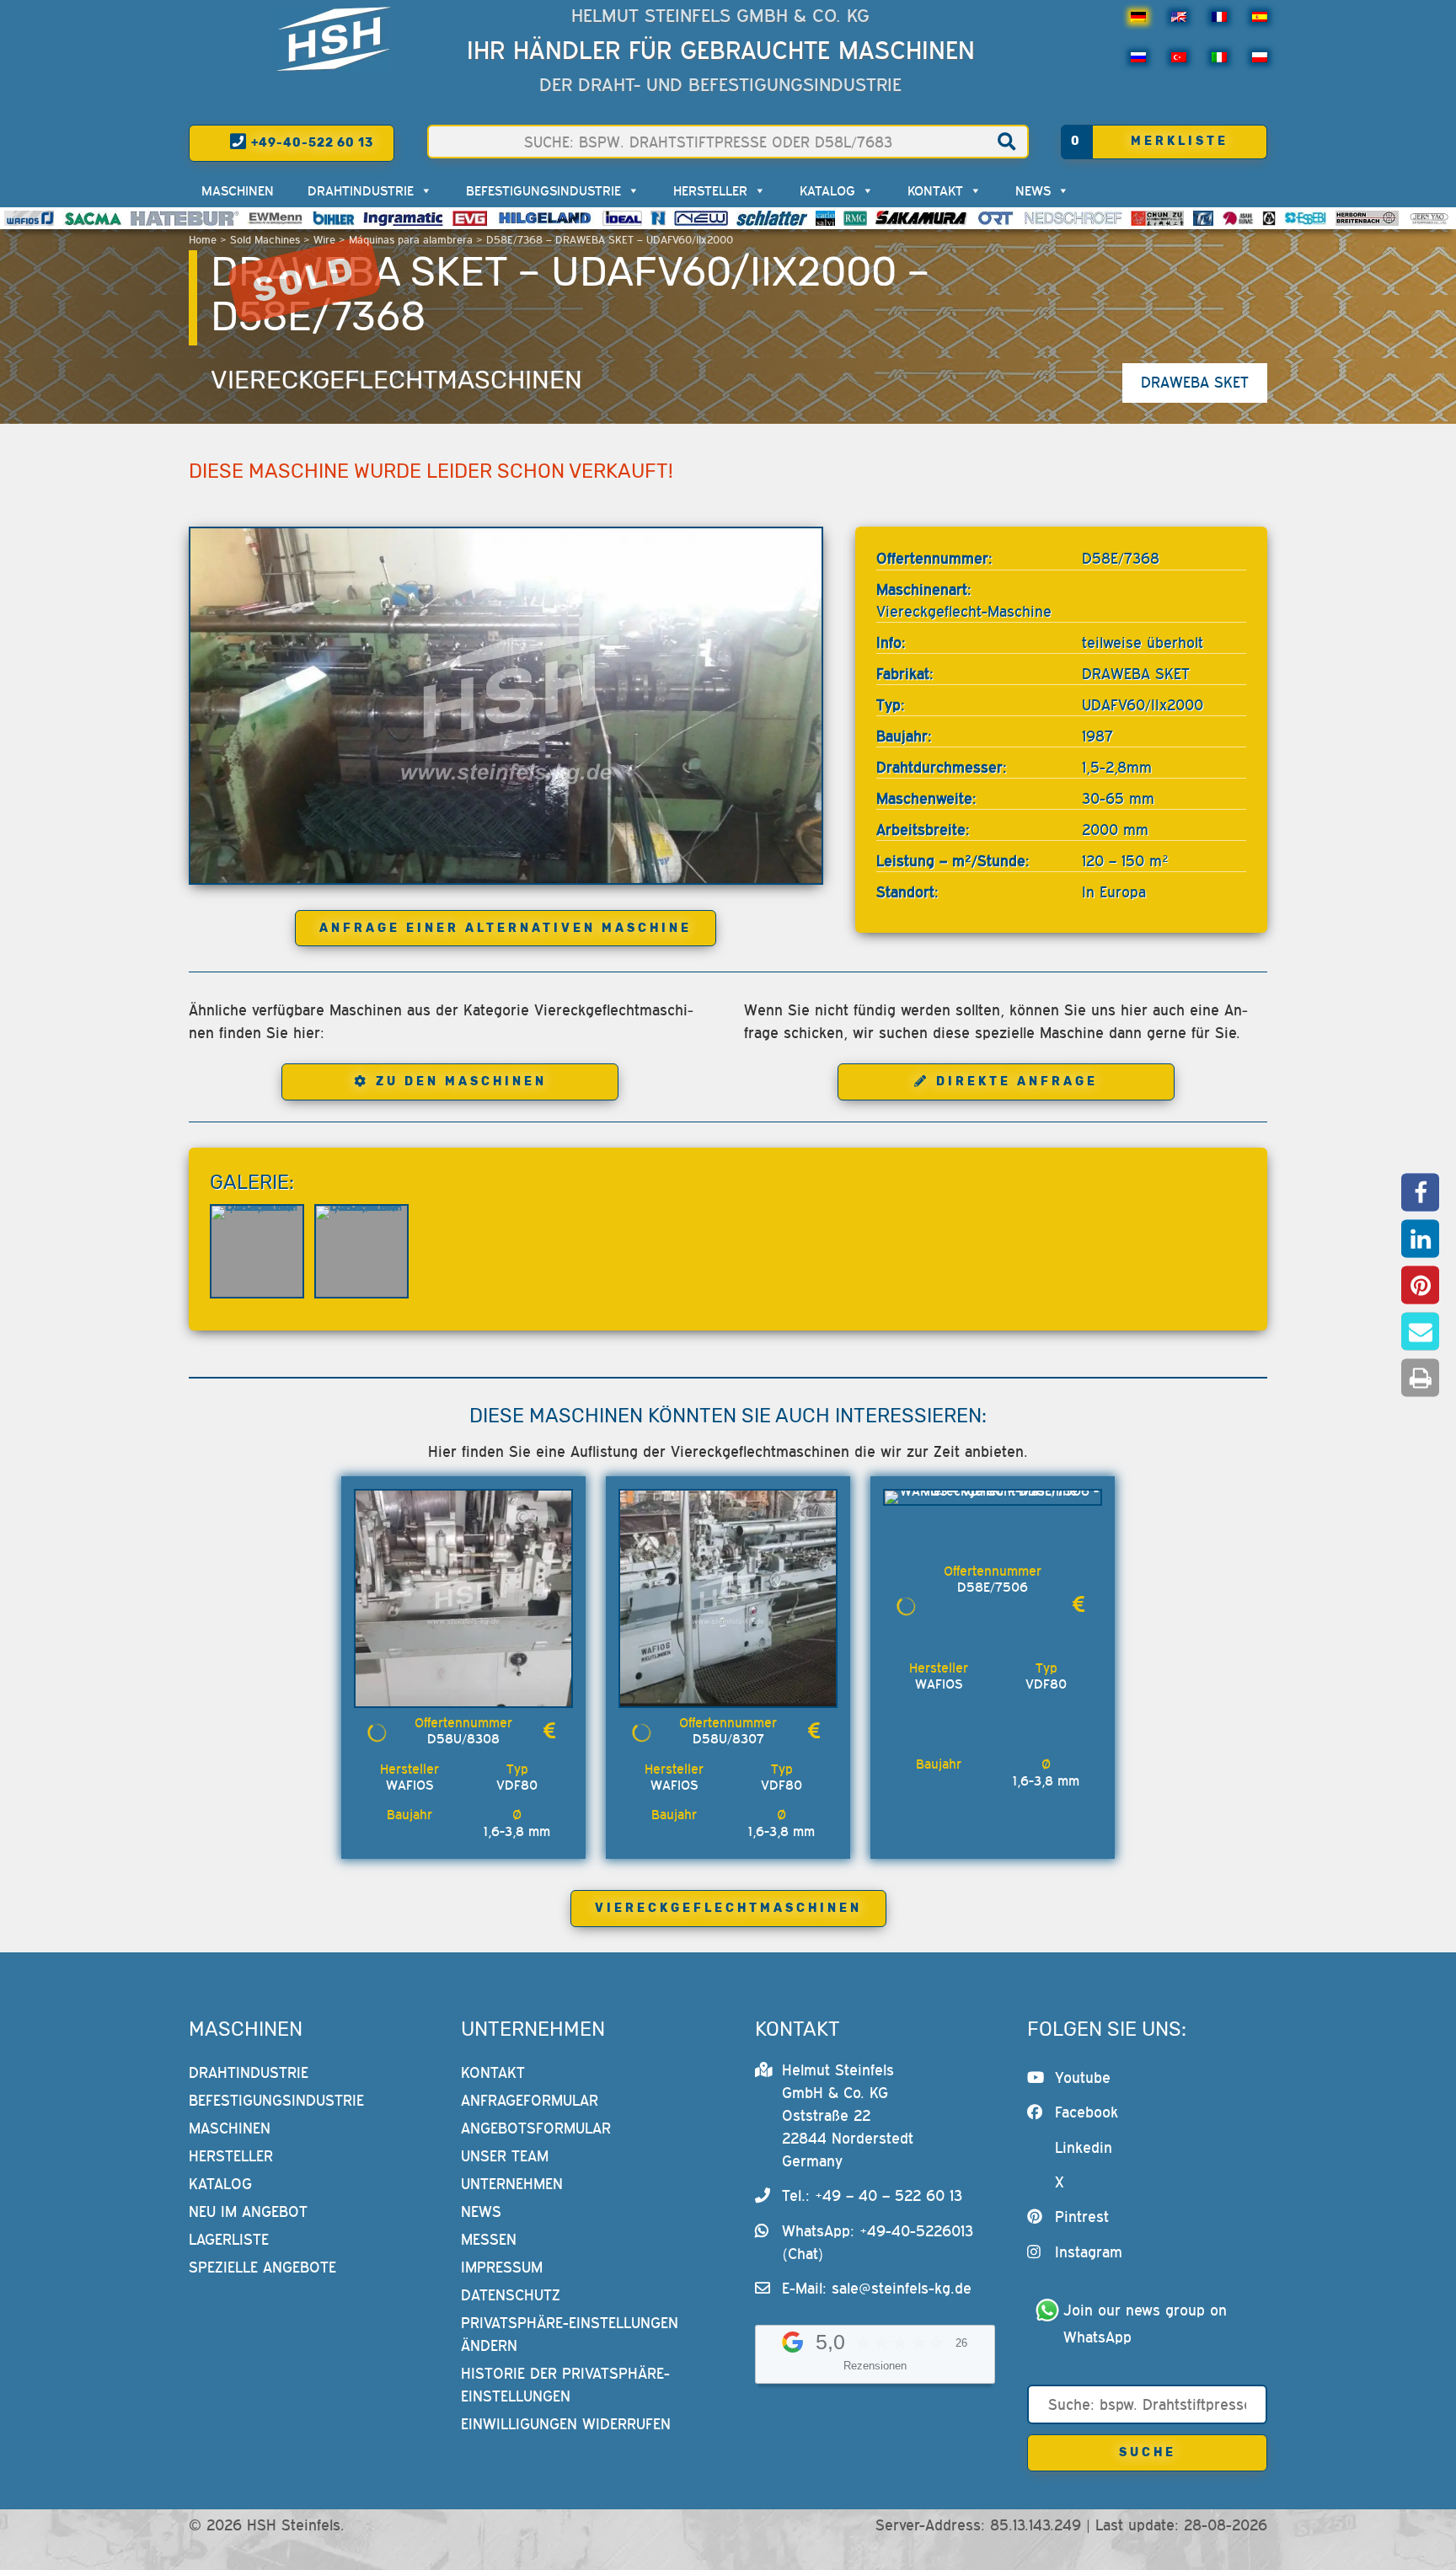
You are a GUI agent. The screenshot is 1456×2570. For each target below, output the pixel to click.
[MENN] (276, 218)
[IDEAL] (622, 218)
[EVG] (469, 218)
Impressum (502, 2267)
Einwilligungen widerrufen (566, 2424)
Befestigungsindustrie (543, 190)
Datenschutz (511, 2295)
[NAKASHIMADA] (701, 218)
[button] (1420, 1193)
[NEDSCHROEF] (1073, 218)
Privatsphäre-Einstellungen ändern (570, 2334)
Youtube (1083, 2077)
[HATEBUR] (185, 218)
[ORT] (996, 218)
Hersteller (710, 190)
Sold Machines (265, 240)
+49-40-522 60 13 (310, 143)
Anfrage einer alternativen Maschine (506, 928)
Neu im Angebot (248, 2211)
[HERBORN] (1367, 218)
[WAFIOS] (29, 218)
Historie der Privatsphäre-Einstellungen (565, 2385)
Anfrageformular (530, 2100)
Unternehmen (512, 2184)
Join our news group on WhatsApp (1148, 2324)
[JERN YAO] (1429, 218)
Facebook (1087, 2112)
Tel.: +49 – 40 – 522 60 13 (872, 2195)
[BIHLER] (334, 218)
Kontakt (935, 190)
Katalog (827, 190)
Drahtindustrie (361, 190)
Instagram (1089, 2252)
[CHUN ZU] (1158, 218)
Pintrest (1082, 2217)
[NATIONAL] (658, 218)
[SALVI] (825, 218)
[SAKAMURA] (922, 218)
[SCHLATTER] (772, 218)
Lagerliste (229, 2239)
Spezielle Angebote (262, 2267)
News (1033, 190)
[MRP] (1269, 218)
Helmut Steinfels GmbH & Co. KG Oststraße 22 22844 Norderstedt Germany (848, 2115)
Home (203, 240)
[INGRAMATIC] (404, 218)
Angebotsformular (536, 2128)
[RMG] (855, 218)
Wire (324, 240)
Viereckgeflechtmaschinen (396, 380)
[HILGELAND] (545, 218)
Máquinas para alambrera (411, 240)
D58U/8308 (463, 1738)
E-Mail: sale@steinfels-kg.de (877, 2288)
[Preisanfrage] (549, 1731)
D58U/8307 (728, 1738)
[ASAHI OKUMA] (1238, 218)
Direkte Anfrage (1017, 1082)
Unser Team (505, 2156)
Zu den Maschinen (461, 1082)
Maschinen (238, 190)
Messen (489, 2239)
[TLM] (1203, 218)
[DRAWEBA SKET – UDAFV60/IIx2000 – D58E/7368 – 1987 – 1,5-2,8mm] (506, 705)
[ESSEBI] (1306, 218)
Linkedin (1084, 2147)
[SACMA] (92, 218)
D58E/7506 (993, 1587)
